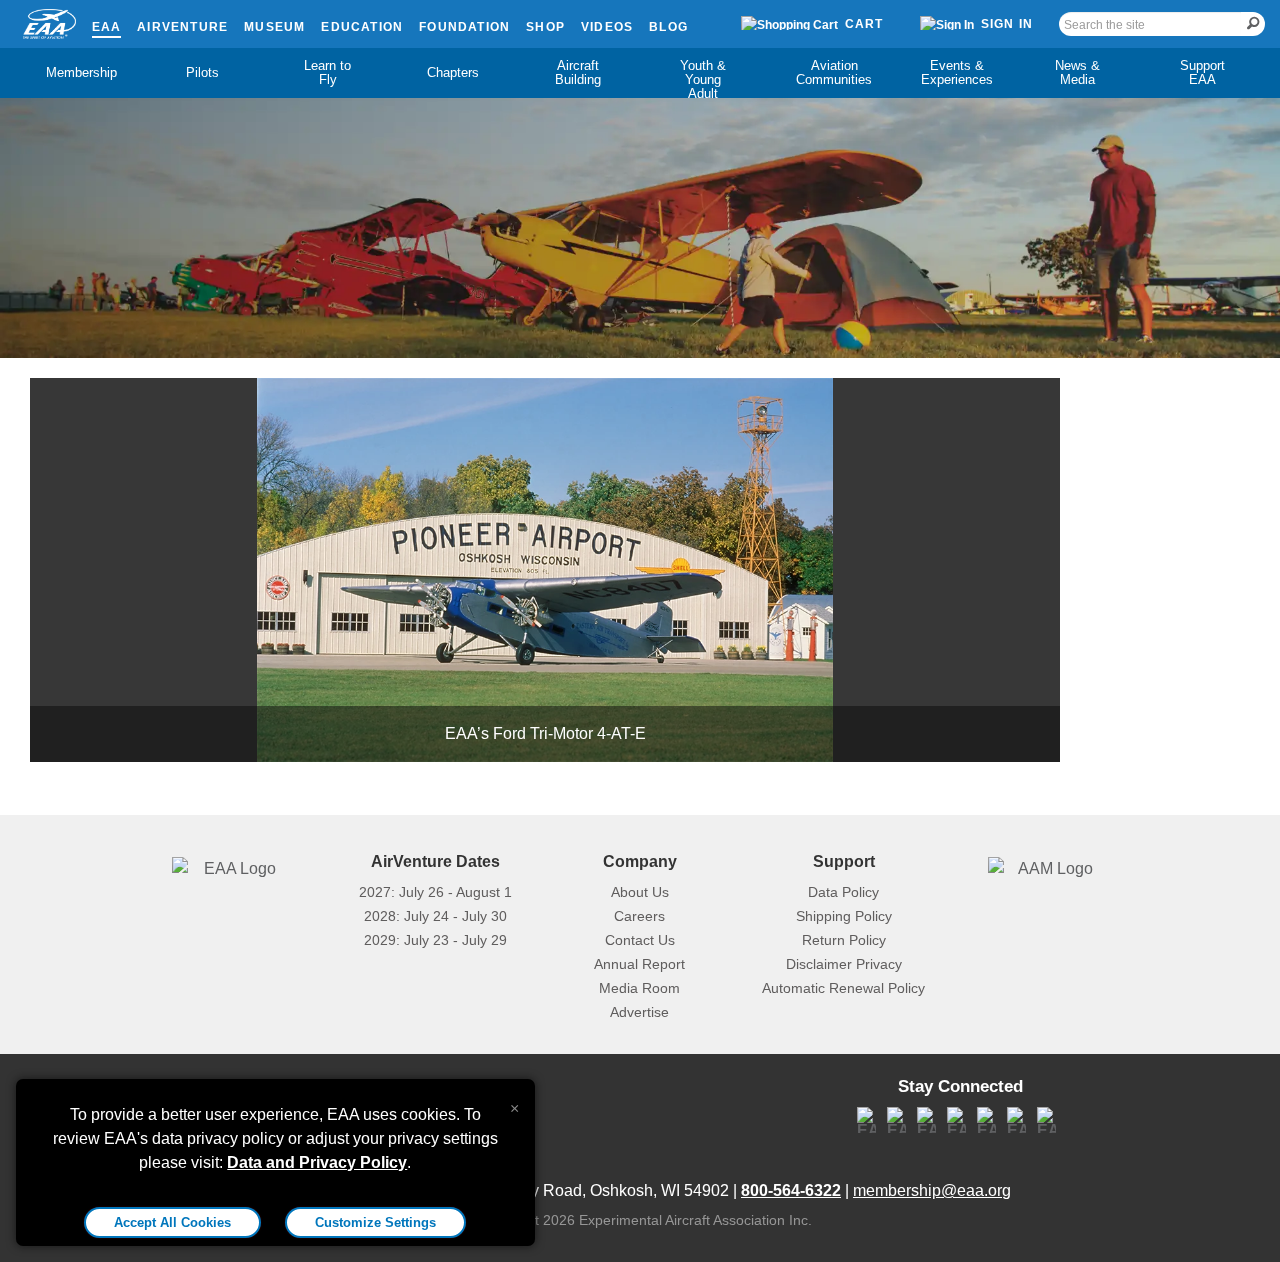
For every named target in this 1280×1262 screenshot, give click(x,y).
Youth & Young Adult (703, 79)
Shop (545, 27)
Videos (607, 27)
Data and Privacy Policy (317, 1162)
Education (362, 27)
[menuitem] (77, 73)
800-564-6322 (791, 1190)
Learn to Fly (327, 72)
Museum (274, 27)
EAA (107, 27)
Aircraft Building (578, 72)
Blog (668, 27)
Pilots (202, 72)
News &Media (1077, 72)
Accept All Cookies (172, 1222)
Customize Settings (375, 1222)
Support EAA (1202, 72)
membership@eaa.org (932, 1190)
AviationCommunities (834, 72)
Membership (81, 72)
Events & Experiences (957, 72)
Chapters (453, 72)
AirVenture (182, 27)
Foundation (464, 27)
